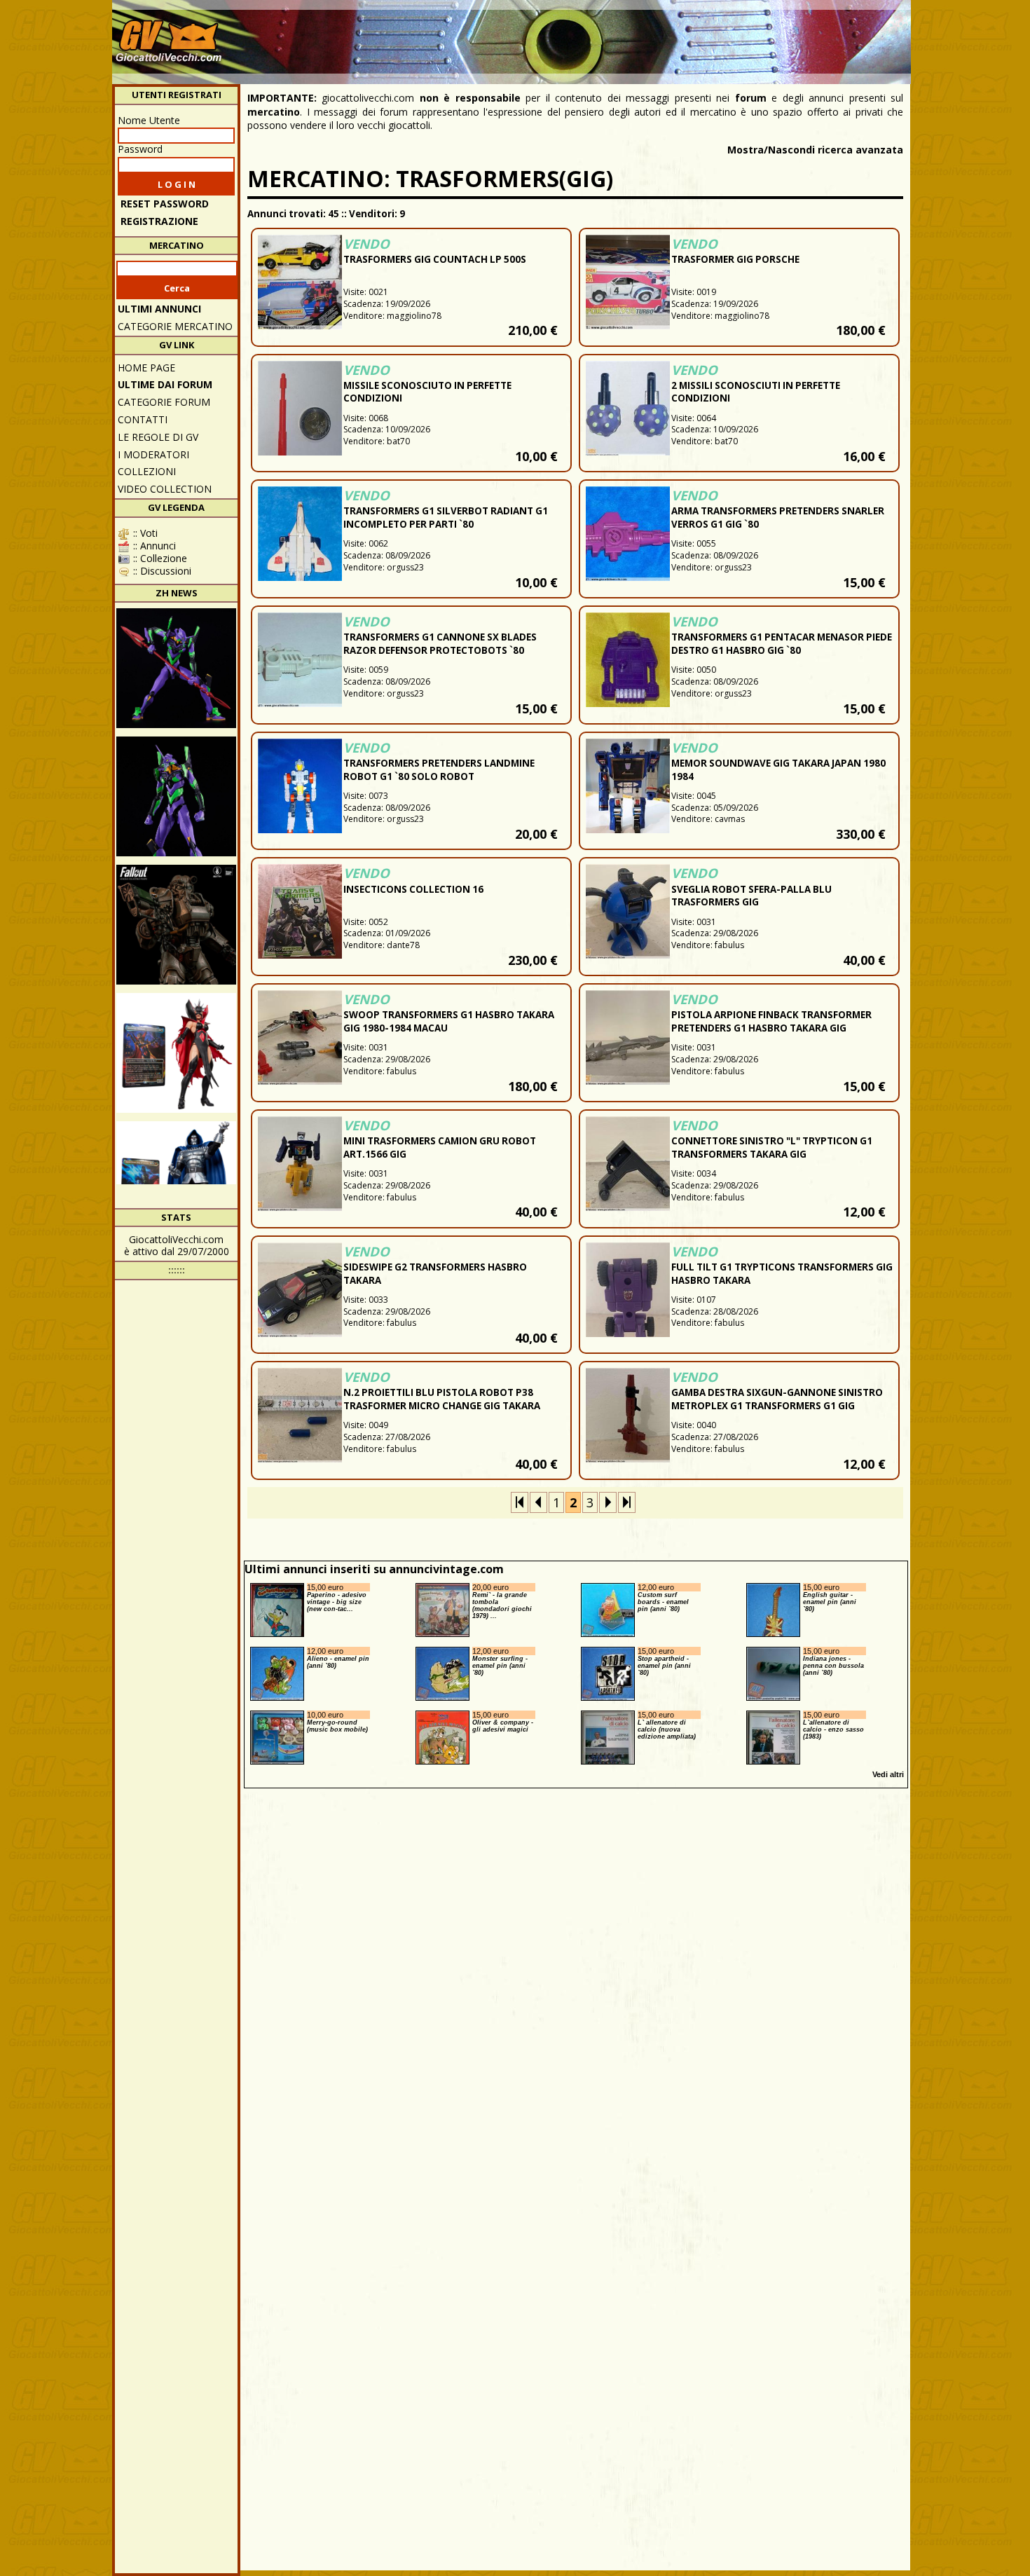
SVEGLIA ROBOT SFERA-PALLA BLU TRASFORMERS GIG (751, 896)
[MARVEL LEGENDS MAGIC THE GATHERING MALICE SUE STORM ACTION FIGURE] (176, 1053)
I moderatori (153, 454)
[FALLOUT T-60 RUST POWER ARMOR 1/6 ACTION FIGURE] (176, 925)
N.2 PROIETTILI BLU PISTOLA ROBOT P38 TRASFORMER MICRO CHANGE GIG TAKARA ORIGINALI (442, 1406)
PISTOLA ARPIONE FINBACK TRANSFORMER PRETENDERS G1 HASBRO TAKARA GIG (771, 1021)
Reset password (165, 204)
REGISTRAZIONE (159, 221)
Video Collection (165, 489)
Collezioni (147, 471)
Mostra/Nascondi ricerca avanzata (815, 150)
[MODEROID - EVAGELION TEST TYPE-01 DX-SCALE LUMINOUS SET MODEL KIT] (176, 668)
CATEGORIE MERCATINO (175, 326)
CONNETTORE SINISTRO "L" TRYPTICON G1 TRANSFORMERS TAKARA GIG (772, 1147)
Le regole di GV (158, 437)
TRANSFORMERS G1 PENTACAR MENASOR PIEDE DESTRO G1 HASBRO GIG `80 (782, 644)
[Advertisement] (652, 35)
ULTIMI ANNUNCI (159, 309)
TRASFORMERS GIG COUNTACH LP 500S (435, 259)
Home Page (146, 368)
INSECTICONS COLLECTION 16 (413, 889)
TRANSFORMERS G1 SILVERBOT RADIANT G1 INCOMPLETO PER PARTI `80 (446, 518)
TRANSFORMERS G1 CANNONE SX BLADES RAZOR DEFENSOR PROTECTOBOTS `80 (440, 644)
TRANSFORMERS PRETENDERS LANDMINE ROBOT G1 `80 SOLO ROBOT (439, 770)
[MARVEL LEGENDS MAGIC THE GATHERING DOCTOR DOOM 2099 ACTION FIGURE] (176, 1181)
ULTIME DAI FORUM (165, 384)
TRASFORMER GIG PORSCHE (735, 259)
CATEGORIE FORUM (164, 402)
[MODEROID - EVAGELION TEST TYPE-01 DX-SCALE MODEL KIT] (176, 796)
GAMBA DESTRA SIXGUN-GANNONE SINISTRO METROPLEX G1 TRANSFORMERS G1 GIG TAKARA (777, 1406)
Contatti (143, 419)
